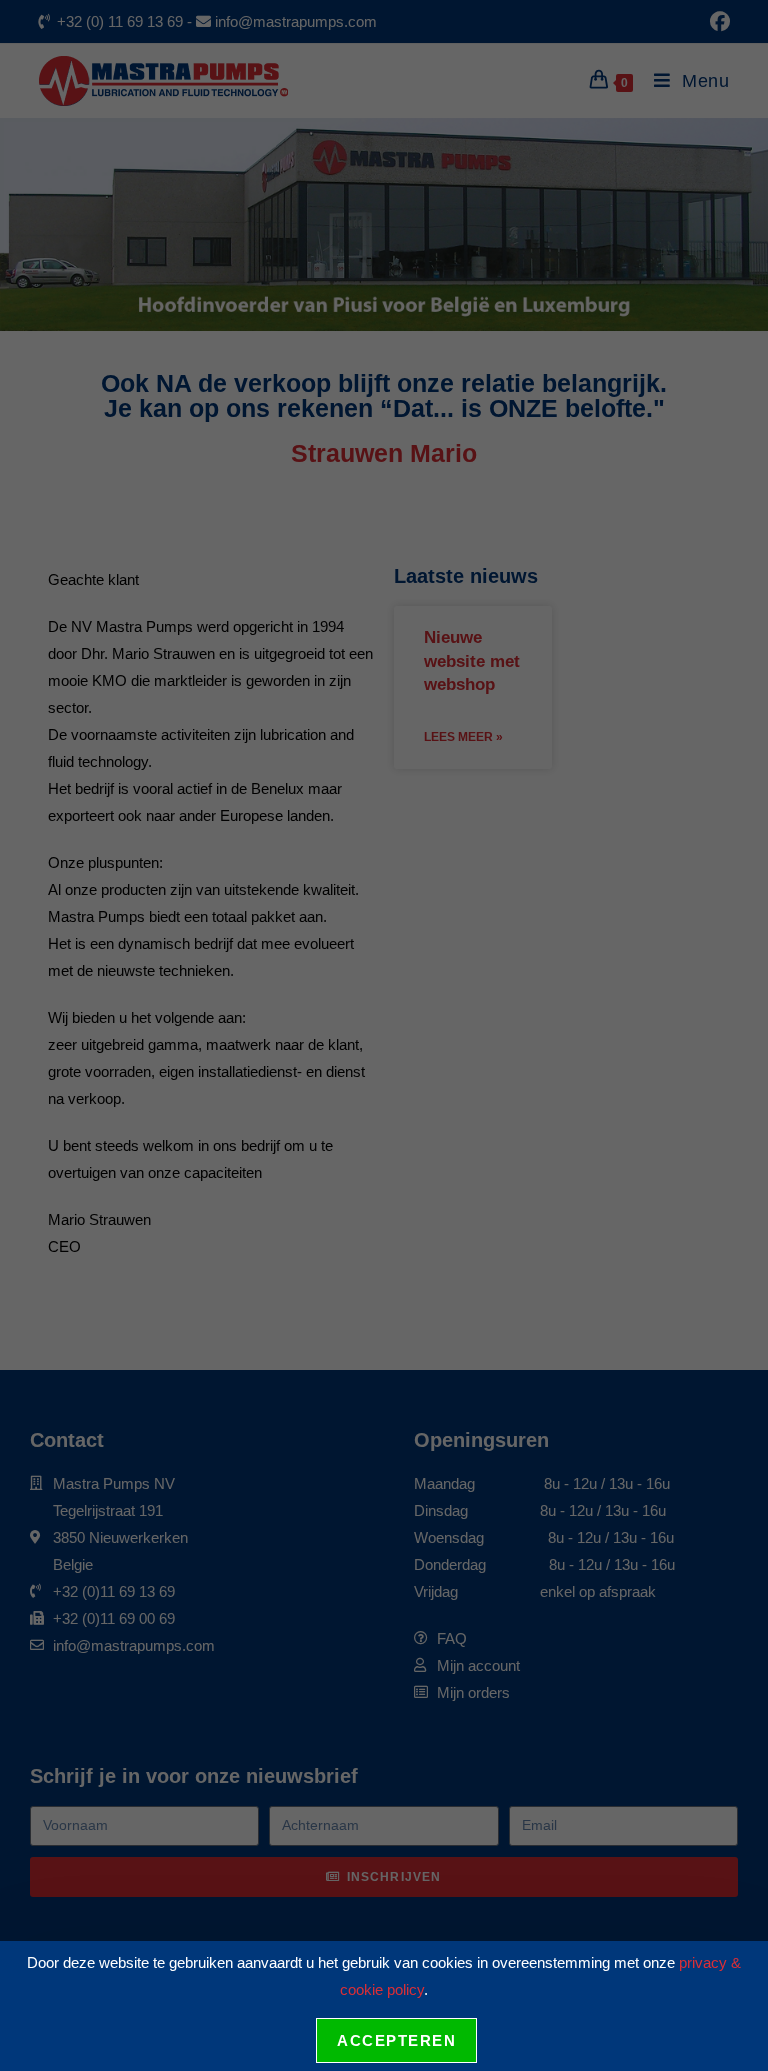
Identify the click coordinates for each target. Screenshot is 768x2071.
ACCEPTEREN (396, 2040)
